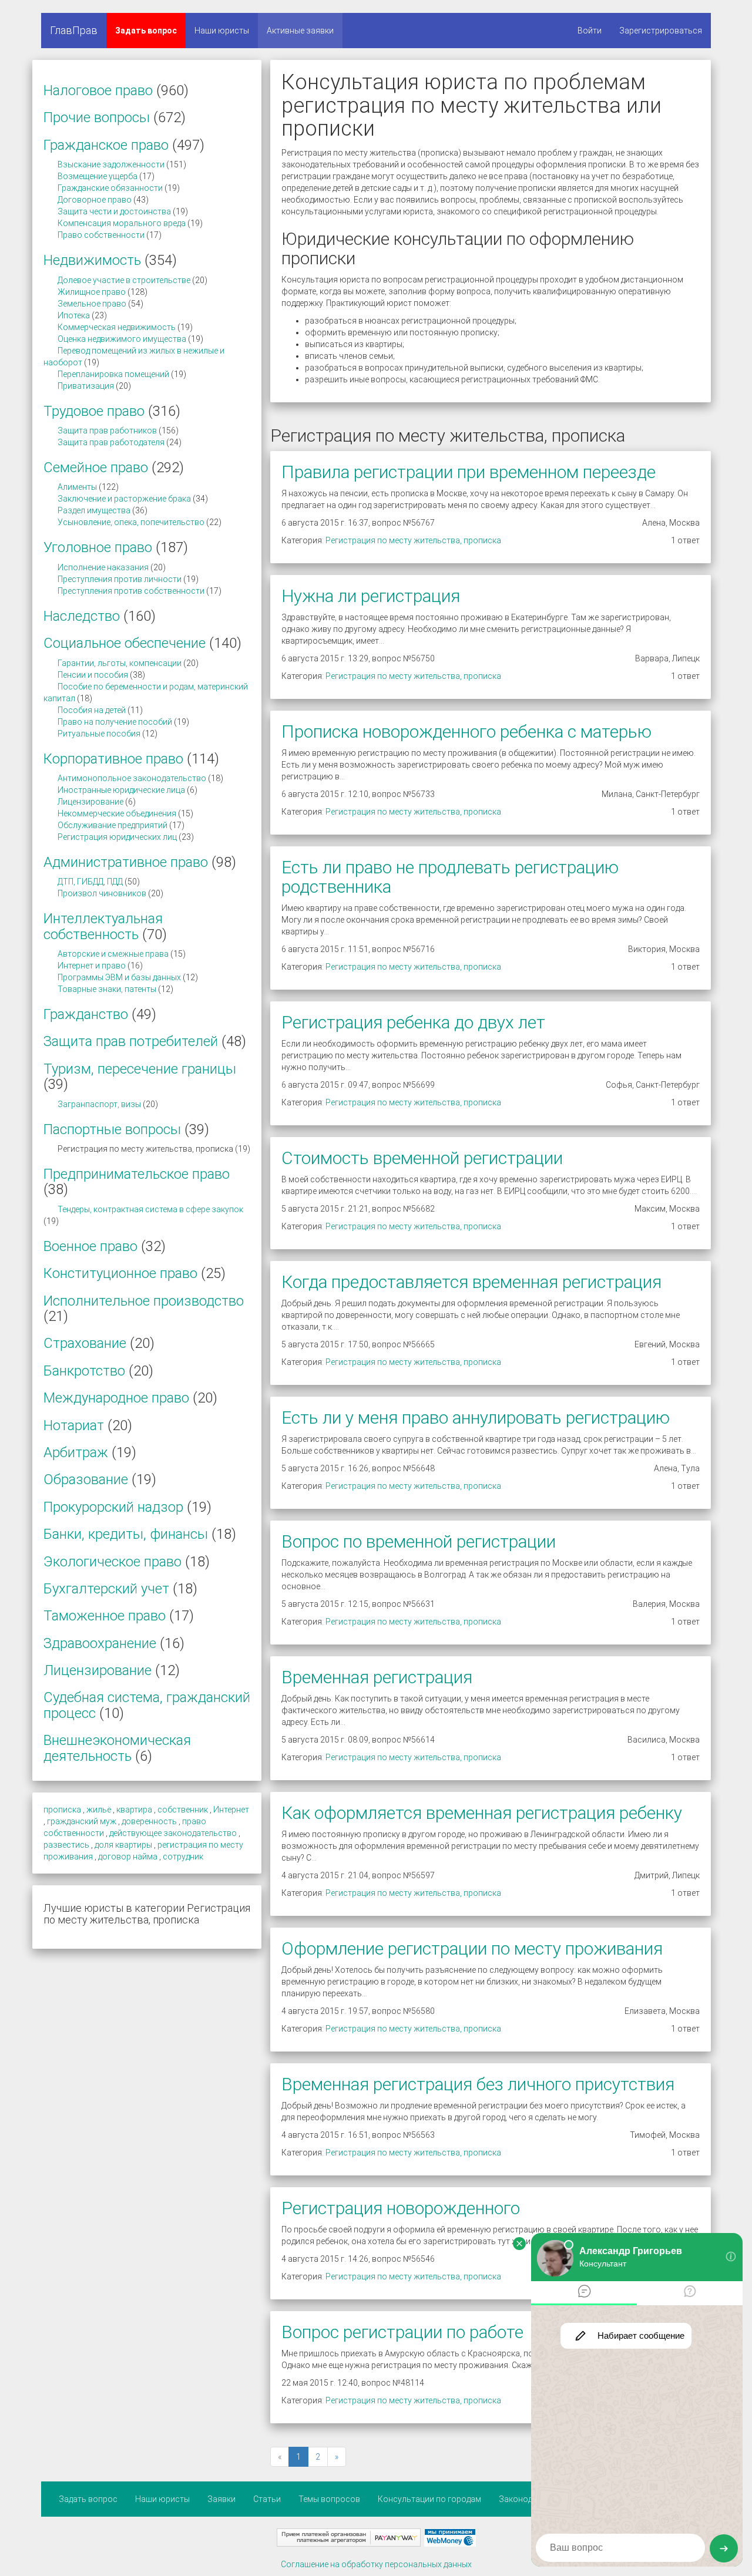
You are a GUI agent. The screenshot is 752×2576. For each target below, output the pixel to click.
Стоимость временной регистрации (422, 1158)
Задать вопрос (146, 31)
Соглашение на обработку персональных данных (376, 2564)
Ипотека (74, 315)
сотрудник (183, 1857)
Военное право (90, 1246)
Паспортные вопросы (112, 1129)
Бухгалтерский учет (106, 1589)
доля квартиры (123, 1845)
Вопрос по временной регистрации (419, 1541)
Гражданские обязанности (110, 188)
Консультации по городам (429, 2499)
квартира (134, 1810)
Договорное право (95, 200)
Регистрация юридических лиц (117, 837)
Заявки (221, 2499)
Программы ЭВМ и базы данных (119, 977)
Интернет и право (92, 966)
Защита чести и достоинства (114, 211)
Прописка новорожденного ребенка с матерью (466, 732)
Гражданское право (106, 145)
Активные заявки (300, 31)
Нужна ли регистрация (371, 596)
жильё (99, 1810)
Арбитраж (76, 1452)
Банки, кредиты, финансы (126, 1534)
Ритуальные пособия (99, 734)
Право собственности (101, 235)
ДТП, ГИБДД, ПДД (90, 882)
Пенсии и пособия (93, 675)
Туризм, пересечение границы (140, 1069)
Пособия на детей (92, 710)
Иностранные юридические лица (121, 790)
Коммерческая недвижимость (117, 327)
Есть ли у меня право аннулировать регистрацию (476, 1418)
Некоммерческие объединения (117, 813)
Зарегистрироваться (661, 31)
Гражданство (86, 1014)
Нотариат (74, 1425)
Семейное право (96, 468)
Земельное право (92, 304)
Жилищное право (92, 292)
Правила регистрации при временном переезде (469, 472)
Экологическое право (113, 1562)
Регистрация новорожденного (401, 2208)
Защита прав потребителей (131, 1041)
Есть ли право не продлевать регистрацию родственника (450, 877)
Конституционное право (120, 1273)
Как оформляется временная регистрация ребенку (482, 1813)
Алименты (77, 487)
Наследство (82, 616)
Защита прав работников (107, 431)
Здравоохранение (100, 1643)
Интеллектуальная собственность (103, 926)
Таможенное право (105, 1616)
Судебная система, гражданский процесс (147, 1705)
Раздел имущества (94, 510)
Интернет (231, 1810)
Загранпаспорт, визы (99, 1104)
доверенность (149, 1821)
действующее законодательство (173, 1833)
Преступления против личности (120, 579)
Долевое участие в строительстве (124, 280)
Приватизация (86, 386)
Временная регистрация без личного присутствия (478, 2084)
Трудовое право (94, 411)
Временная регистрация (377, 1677)
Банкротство (84, 1371)
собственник (183, 1810)
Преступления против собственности (131, 591)
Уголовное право (98, 547)
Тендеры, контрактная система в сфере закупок (150, 1209)
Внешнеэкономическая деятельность (117, 1748)
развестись (66, 1845)
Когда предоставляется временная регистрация (471, 1282)
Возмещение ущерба (98, 176)
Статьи (267, 2499)
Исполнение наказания (103, 567)
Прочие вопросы (97, 117)
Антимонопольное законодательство (132, 778)
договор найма (128, 1857)
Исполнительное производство (144, 1301)
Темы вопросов (329, 2499)
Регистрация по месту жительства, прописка (413, 540)
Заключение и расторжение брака (124, 499)
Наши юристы (222, 31)
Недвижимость (92, 260)
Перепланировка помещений (113, 374)
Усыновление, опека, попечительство (131, 522)
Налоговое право (98, 90)
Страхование (85, 1343)
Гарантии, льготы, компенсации (120, 663)
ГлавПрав (74, 30)
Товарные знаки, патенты (107, 989)
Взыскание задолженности (111, 164)
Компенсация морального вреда (122, 223)
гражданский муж (82, 1821)
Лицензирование (90, 802)
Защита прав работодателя (111, 442)
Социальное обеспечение (125, 643)
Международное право (116, 1398)
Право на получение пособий (115, 722)
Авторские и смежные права (113, 954)
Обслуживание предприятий (113, 825)
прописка (62, 1810)
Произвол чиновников (102, 893)
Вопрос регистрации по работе (402, 2332)
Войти (590, 31)
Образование (86, 1479)
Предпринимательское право (137, 1174)
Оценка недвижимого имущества (122, 339)
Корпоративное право (113, 759)
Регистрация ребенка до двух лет (413, 1022)
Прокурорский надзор (113, 1507)
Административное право (126, 862)
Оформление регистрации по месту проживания (472, 1948)
